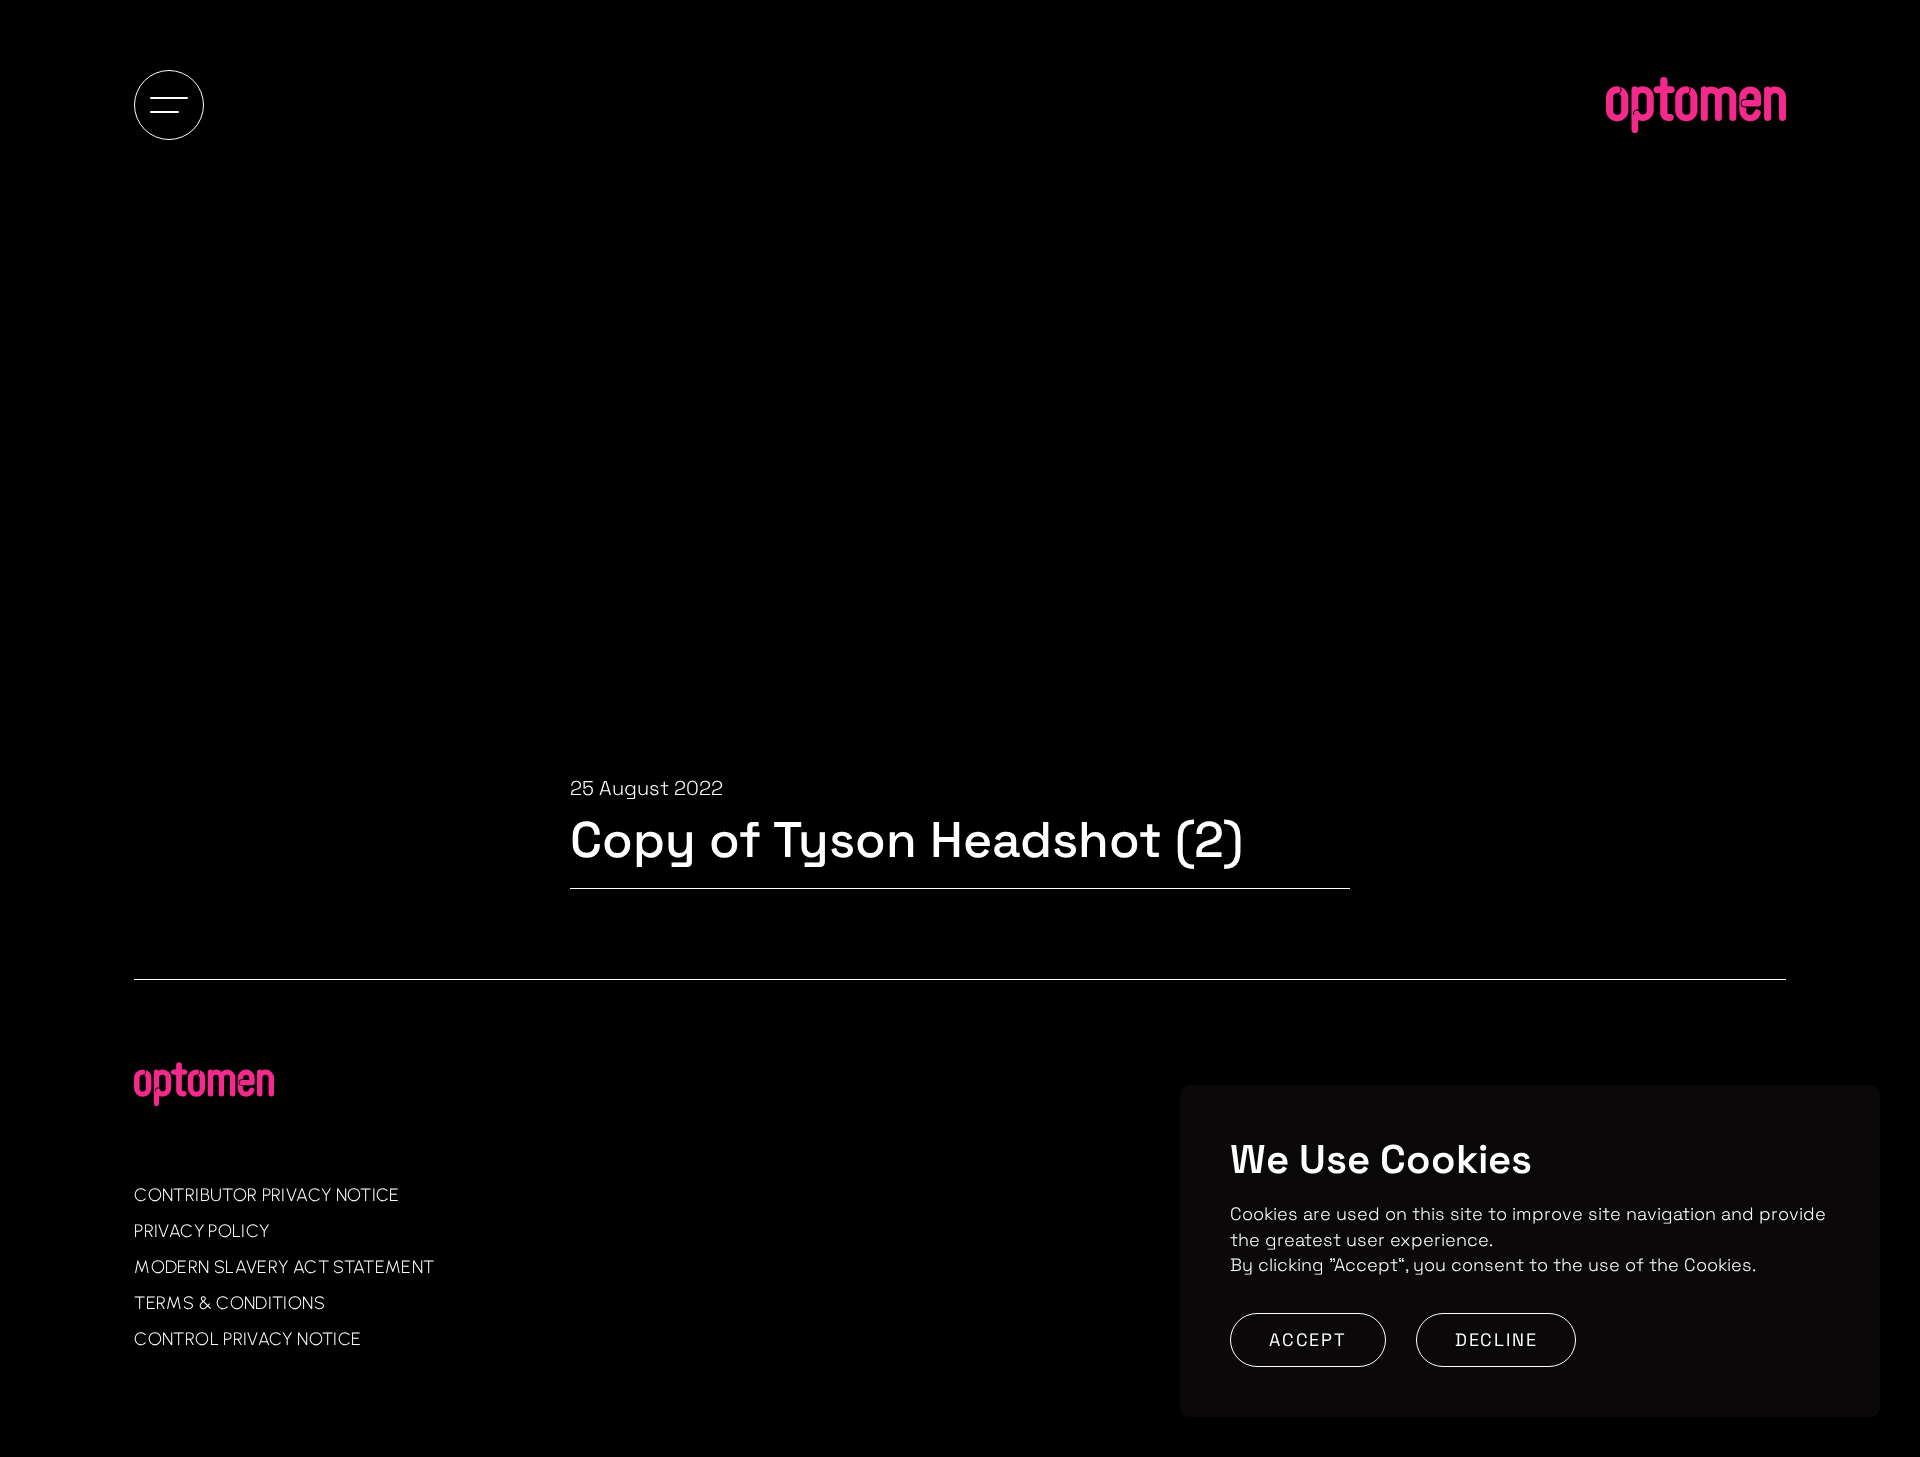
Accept (1308, 1339)
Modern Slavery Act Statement (284, 1267)
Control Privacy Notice (247, 1339)
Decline (1496, 1339)
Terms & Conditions (229, 1303)
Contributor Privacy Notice (266, 1195)
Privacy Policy (201, 1231)
